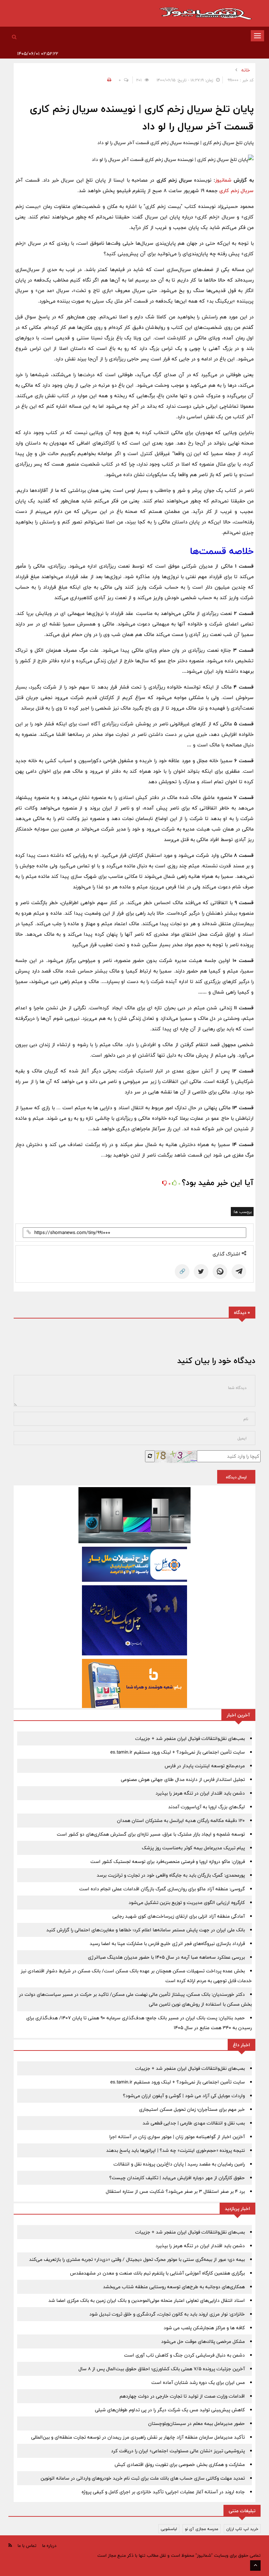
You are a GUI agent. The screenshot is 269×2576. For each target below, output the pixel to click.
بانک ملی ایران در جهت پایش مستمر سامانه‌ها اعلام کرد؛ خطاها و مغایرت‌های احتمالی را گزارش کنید (146, 1930)
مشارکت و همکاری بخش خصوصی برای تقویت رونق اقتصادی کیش (180, 2465)
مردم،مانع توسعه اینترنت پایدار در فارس (205, 1766)
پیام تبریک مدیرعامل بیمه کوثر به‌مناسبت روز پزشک (193, 1848)
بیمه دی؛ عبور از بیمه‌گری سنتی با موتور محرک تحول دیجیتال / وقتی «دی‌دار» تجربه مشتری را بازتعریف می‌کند (137, 2259)
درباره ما (49, 2546)
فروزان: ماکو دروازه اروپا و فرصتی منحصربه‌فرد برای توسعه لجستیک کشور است (168, 1862)
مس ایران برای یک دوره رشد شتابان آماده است (198, 2382)
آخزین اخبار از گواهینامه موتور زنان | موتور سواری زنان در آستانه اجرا (177, 2137)
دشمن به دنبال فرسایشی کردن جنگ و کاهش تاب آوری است (184, 2355)
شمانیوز (223, 180)
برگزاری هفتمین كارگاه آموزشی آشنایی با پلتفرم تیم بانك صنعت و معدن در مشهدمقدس (157, 2273)
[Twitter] (201, 1272)
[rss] (10, 2545)
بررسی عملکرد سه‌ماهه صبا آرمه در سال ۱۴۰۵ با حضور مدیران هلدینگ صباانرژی (166, 1957)
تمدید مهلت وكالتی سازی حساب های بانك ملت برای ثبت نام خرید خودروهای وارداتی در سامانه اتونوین (143, 2478)
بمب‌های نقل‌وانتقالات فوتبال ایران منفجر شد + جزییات (190, 1738)
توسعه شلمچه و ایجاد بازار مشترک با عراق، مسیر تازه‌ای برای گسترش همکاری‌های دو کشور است (151, 1834)
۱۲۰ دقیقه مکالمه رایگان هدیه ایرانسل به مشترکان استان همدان (181, 1821)
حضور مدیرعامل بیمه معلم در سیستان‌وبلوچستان (196, 2424)
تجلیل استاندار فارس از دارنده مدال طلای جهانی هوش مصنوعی (183, 1780)
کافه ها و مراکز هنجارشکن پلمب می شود (204, 2328)
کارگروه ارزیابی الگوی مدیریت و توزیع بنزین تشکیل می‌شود (187, 1903)
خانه (246, 70)
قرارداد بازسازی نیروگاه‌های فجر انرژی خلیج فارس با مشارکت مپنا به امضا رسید (167, 1944)
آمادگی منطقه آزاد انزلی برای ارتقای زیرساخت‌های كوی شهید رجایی (179, 1916)
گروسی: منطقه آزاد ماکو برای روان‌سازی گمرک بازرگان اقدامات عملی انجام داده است (162, 1889)
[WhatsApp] (220, 1272)
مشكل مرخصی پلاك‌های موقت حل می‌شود (203, 2341)
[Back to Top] (255, 2565)
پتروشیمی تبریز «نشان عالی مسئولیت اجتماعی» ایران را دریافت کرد (178, 2451)
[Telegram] (239, 1272)
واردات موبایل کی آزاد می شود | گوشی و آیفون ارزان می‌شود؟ (184, 2096)
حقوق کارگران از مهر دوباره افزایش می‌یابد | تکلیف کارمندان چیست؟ (177, 2178)
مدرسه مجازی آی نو (202, 2529)
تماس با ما (27, 2546)
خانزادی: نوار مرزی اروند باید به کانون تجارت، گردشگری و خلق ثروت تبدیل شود (167, 2314)
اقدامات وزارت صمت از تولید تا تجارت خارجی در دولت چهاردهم (182, 2396)
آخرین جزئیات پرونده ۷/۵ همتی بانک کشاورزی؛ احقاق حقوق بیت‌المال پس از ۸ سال (162, 2369)
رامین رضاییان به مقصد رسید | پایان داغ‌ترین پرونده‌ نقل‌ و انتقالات (179, 2164)
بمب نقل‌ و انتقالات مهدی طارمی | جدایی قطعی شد (194, 2123)
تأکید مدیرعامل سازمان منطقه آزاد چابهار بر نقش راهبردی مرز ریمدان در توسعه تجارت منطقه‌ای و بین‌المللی (138, 2437)
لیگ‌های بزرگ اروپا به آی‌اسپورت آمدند (206, 1807)
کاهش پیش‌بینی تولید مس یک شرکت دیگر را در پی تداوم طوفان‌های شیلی (170, 2410)
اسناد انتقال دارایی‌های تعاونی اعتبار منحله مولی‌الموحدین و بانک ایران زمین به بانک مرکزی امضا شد (147, 2300)
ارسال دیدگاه (236, 1477)
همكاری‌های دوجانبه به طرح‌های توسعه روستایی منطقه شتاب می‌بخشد (174, 2287)
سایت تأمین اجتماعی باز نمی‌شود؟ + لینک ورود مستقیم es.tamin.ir (178, 1752)
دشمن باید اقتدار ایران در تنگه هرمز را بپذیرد (200, 1793)
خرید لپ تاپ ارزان (242, 2529)
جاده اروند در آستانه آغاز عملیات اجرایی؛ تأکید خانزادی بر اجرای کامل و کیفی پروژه (163, 2492)
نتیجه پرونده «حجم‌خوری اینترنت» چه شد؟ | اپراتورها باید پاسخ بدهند (175, 2150)
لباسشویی (169, 2529)
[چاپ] (108, 80)
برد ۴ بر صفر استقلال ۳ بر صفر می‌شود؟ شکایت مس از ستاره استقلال (175, 2191)
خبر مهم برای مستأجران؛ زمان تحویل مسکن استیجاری (192, 2109)
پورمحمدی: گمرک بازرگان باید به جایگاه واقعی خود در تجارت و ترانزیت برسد (171, 1875)
